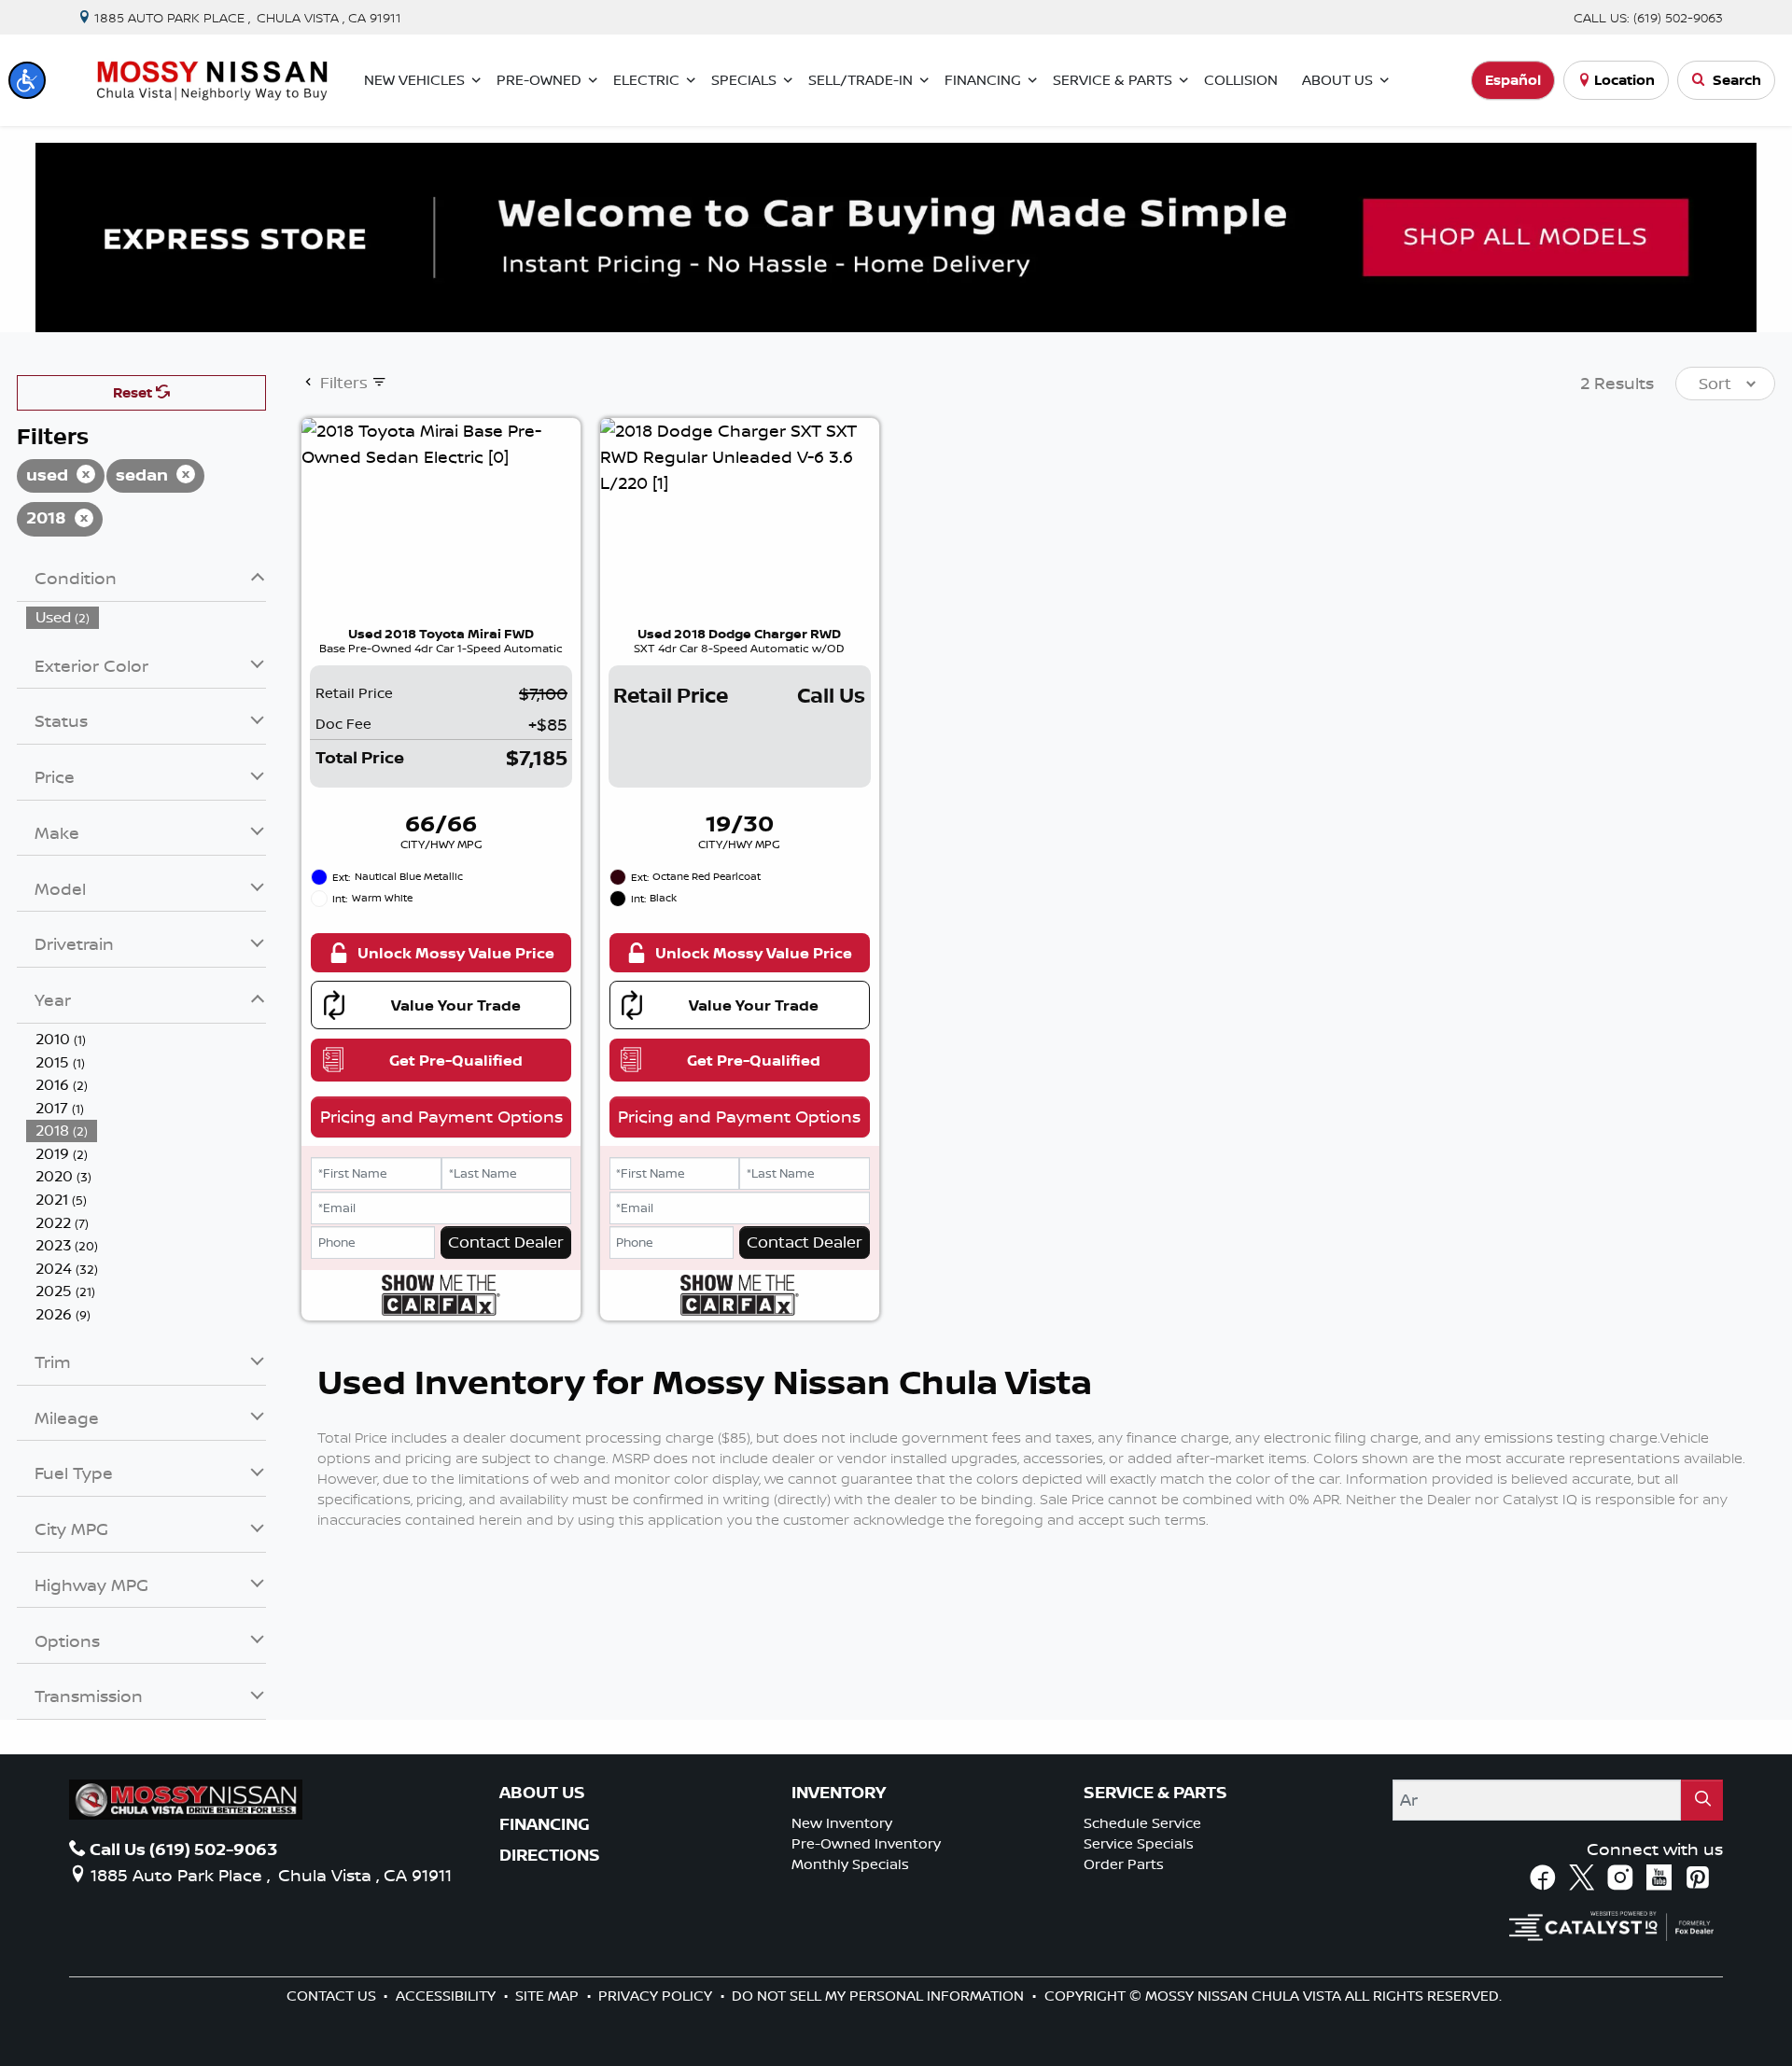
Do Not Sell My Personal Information (880, 1996)
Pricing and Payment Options (441, 1116)
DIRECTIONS (550, 1855)
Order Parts (1124, 1864)
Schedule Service (1142, 1823)
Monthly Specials (850, 1864)
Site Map (549, 1996)
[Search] (1702, 1800)
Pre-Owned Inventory (866, 1843)
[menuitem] (147, 617)
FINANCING (545, 1824)
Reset (134, 392)
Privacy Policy (657, 1996)
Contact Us (333, 1996)
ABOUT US (542, 1793)
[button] (27, 80)
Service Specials (1139, 1843)
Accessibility (448, 1996)
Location (1624, 80)
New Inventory (842, 1823)
